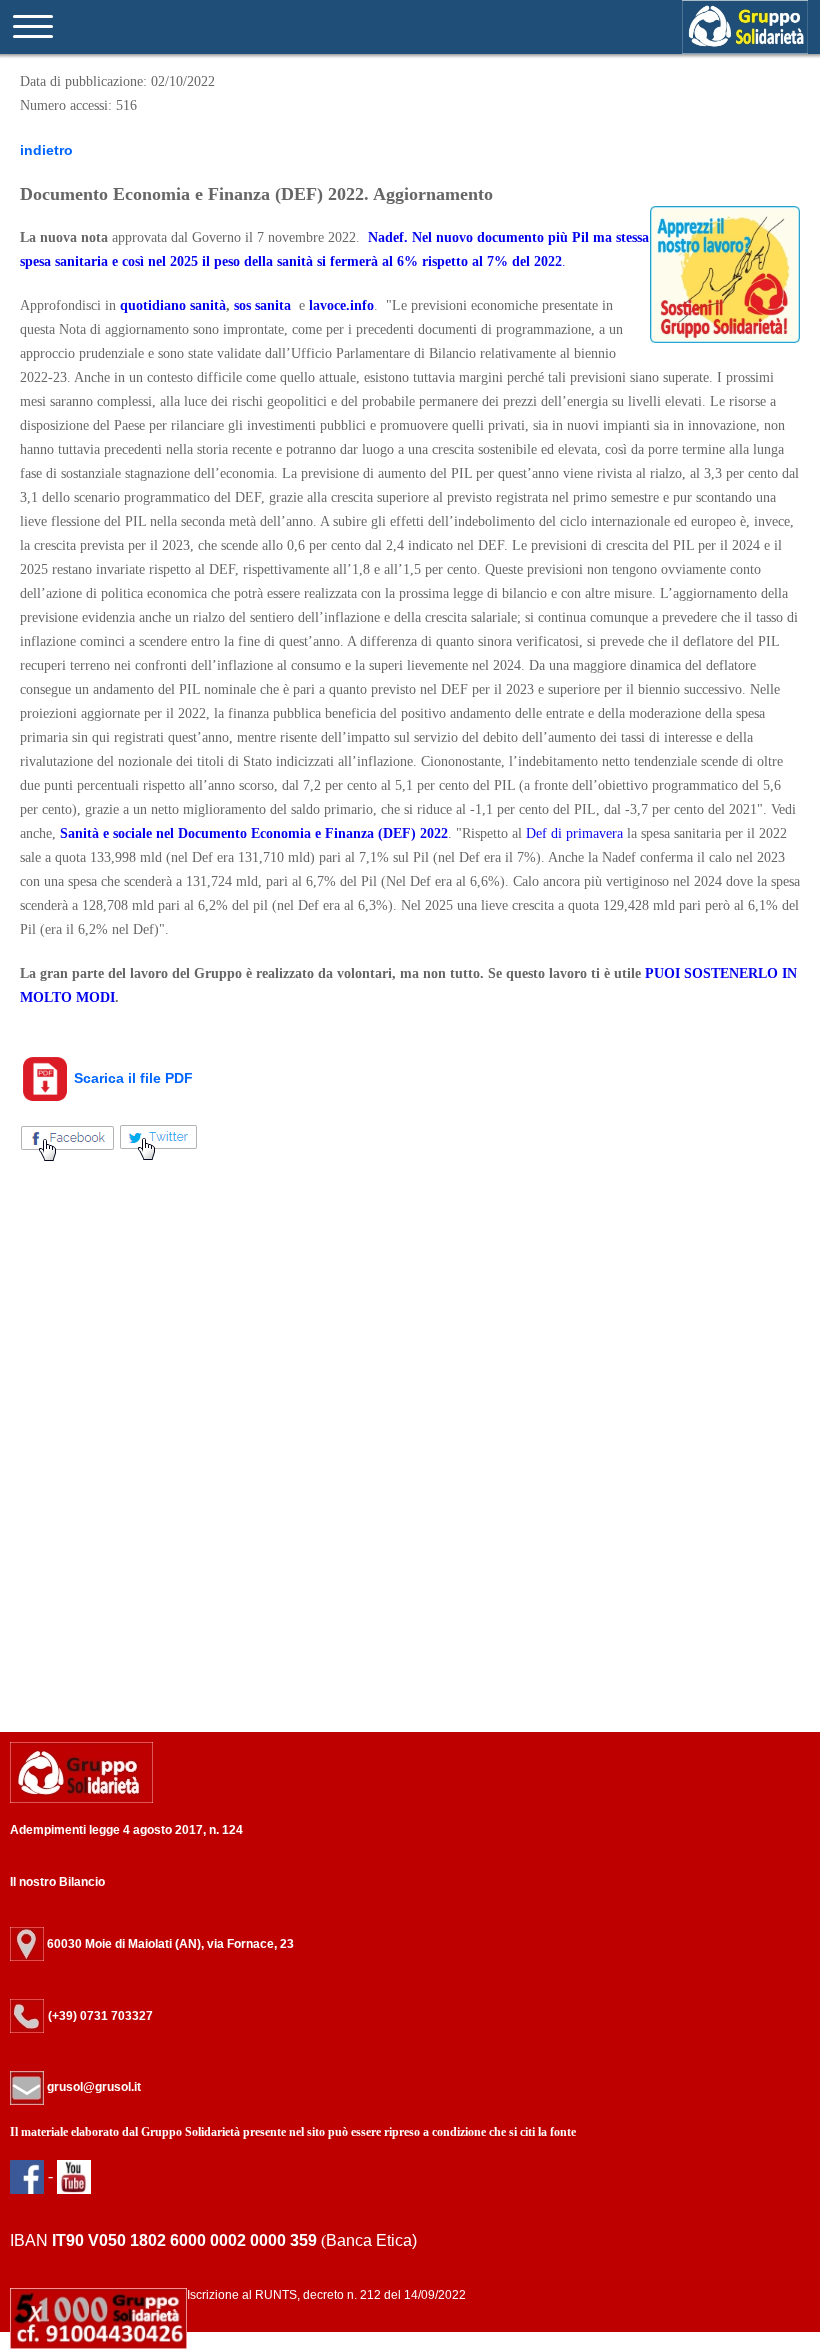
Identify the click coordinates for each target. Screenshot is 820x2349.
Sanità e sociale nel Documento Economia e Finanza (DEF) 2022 (254, 833)
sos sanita (262, 305)
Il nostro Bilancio (57, 1882)
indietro (46, 150)
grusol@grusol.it (92, 2087)
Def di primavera (572, 833)
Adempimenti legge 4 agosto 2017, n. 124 (126, 1830)
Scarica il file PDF (131, 1078)
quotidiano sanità (173, 305)
